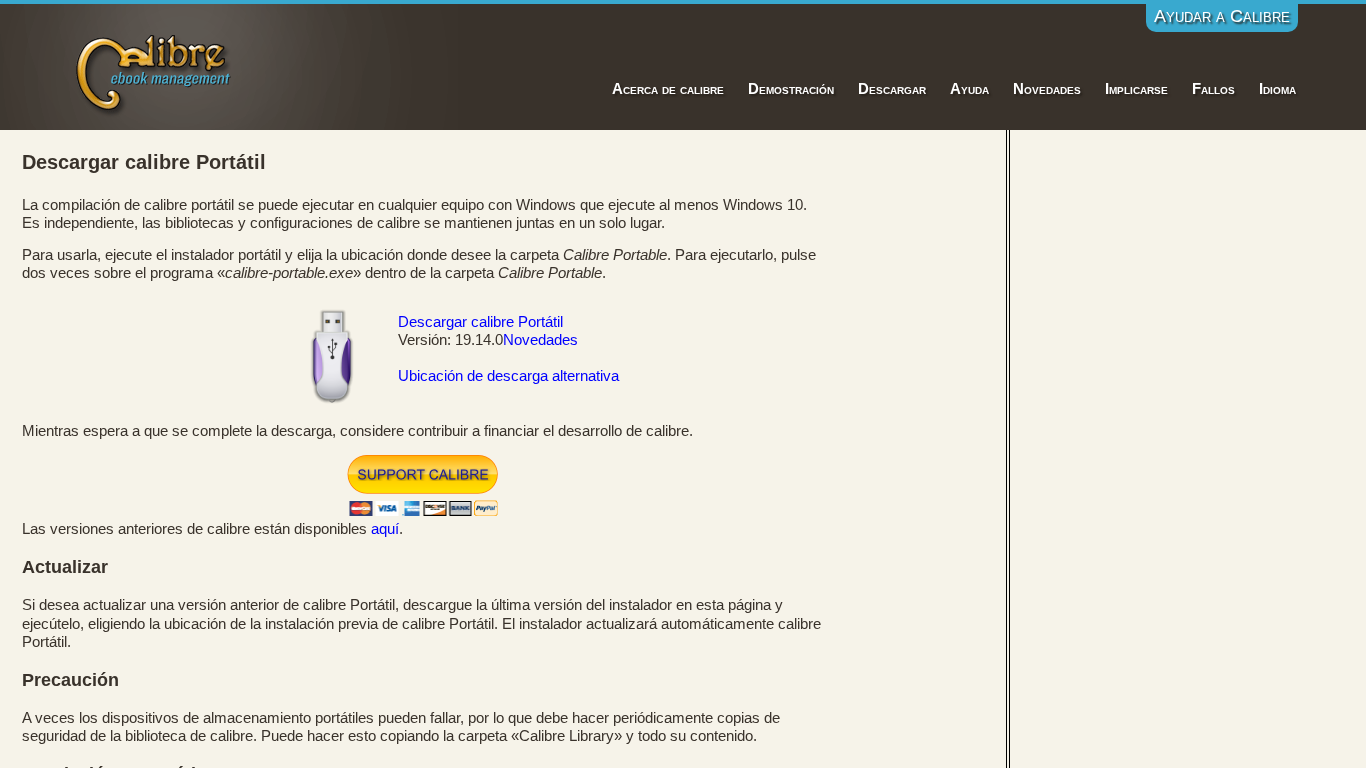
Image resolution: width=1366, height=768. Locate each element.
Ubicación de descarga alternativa (508, 376)
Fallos (1213, 89)
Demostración (791, 89)
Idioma (1277, 89)
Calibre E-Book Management (154, 71)
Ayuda (969, 89)
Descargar (892, 89)
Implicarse (1136, 89)
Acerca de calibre (668, 89)
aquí (385, 529)
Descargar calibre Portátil (480, 322)
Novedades (1047, 89)
